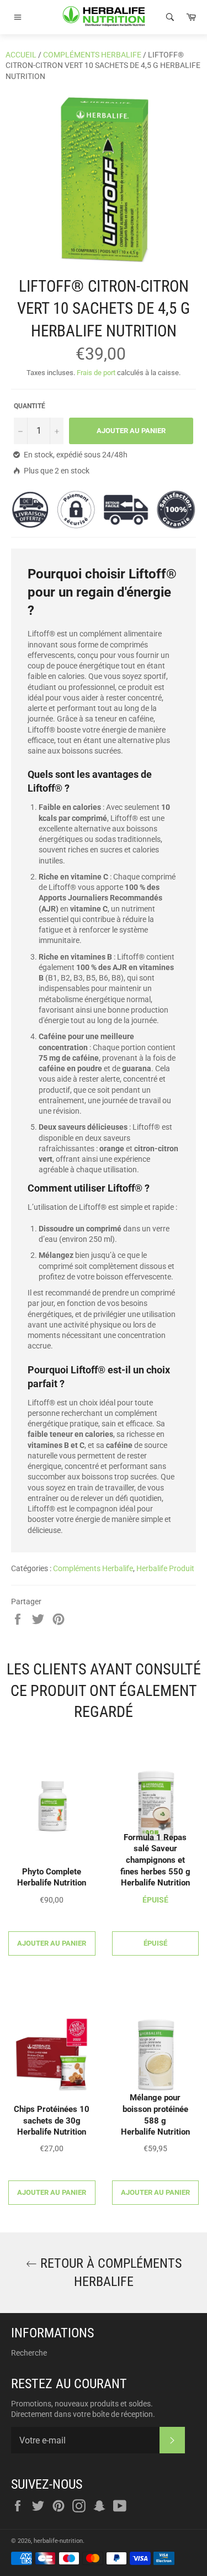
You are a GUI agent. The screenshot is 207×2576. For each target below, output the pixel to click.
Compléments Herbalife (92, 55)
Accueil (21, 55)
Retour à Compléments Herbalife (109, 2272)
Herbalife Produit (165, 1568)
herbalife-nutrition (58, 2541)
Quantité (30, 406)
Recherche (29, 2353)
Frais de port (96, 373)
